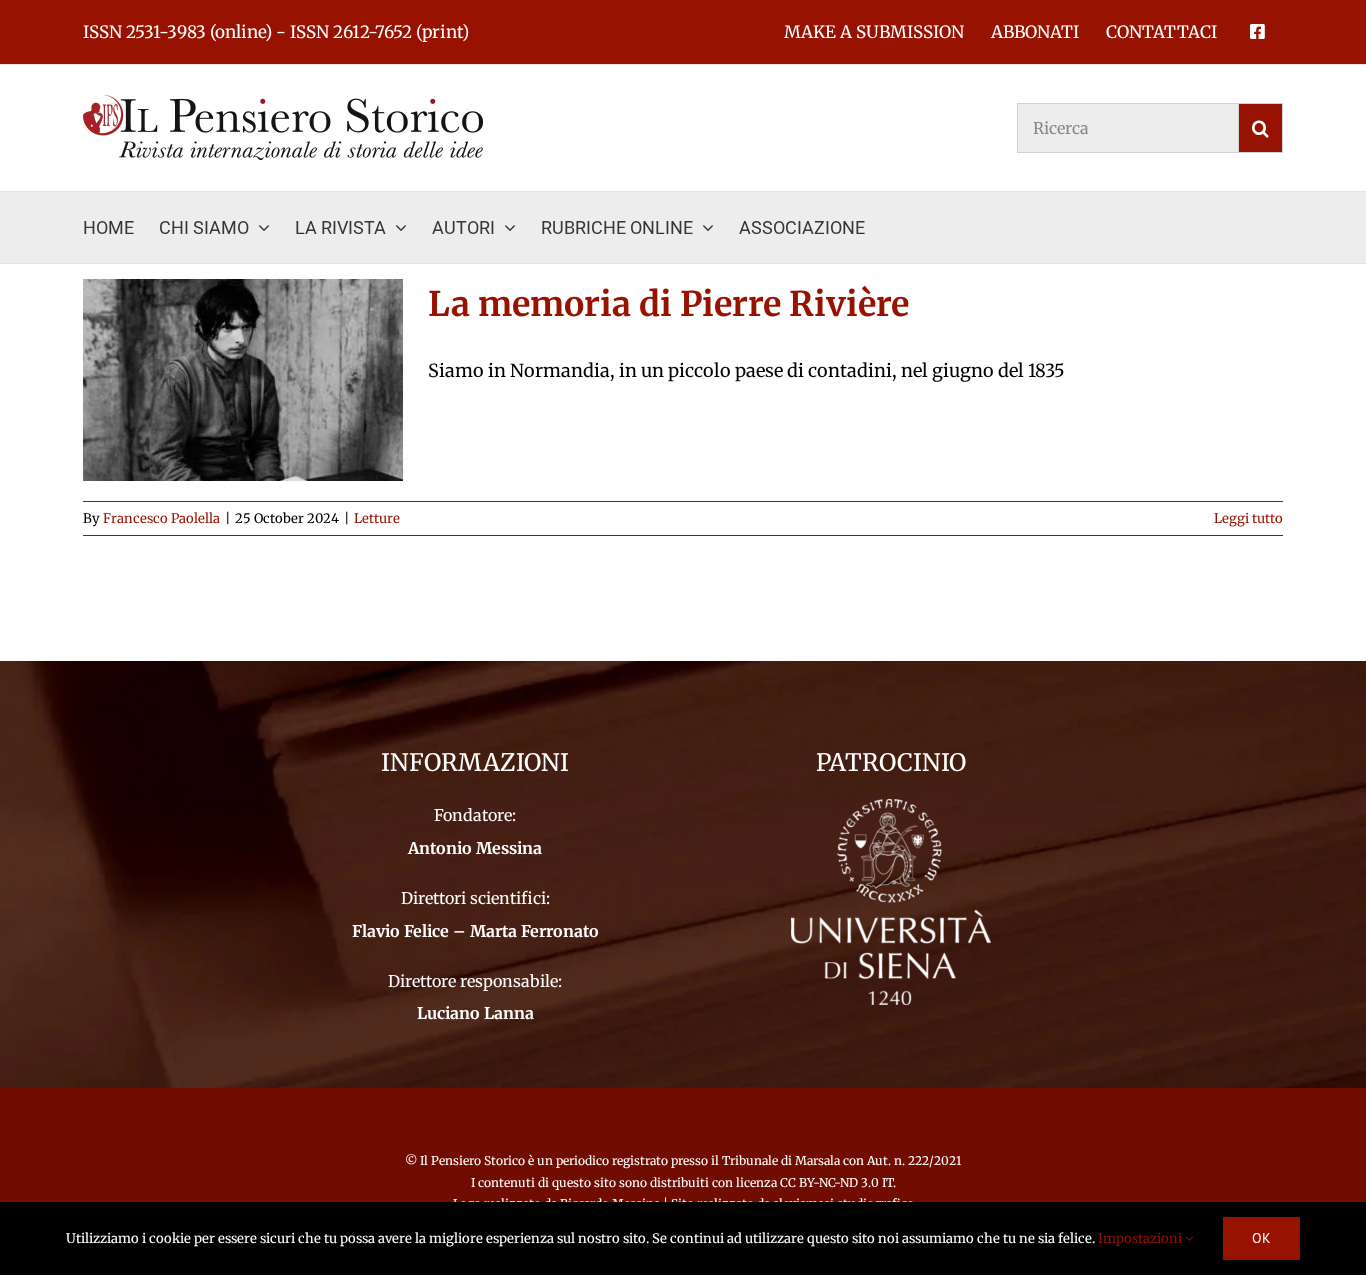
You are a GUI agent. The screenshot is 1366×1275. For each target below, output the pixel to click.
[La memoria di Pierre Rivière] (243, 380)
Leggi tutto (1248, 518)
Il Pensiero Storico (474, 1160)
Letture (377, 518)
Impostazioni (1141, 1238)
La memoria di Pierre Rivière (668, 304)
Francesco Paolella (161, 518)
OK (1261, 1238)
